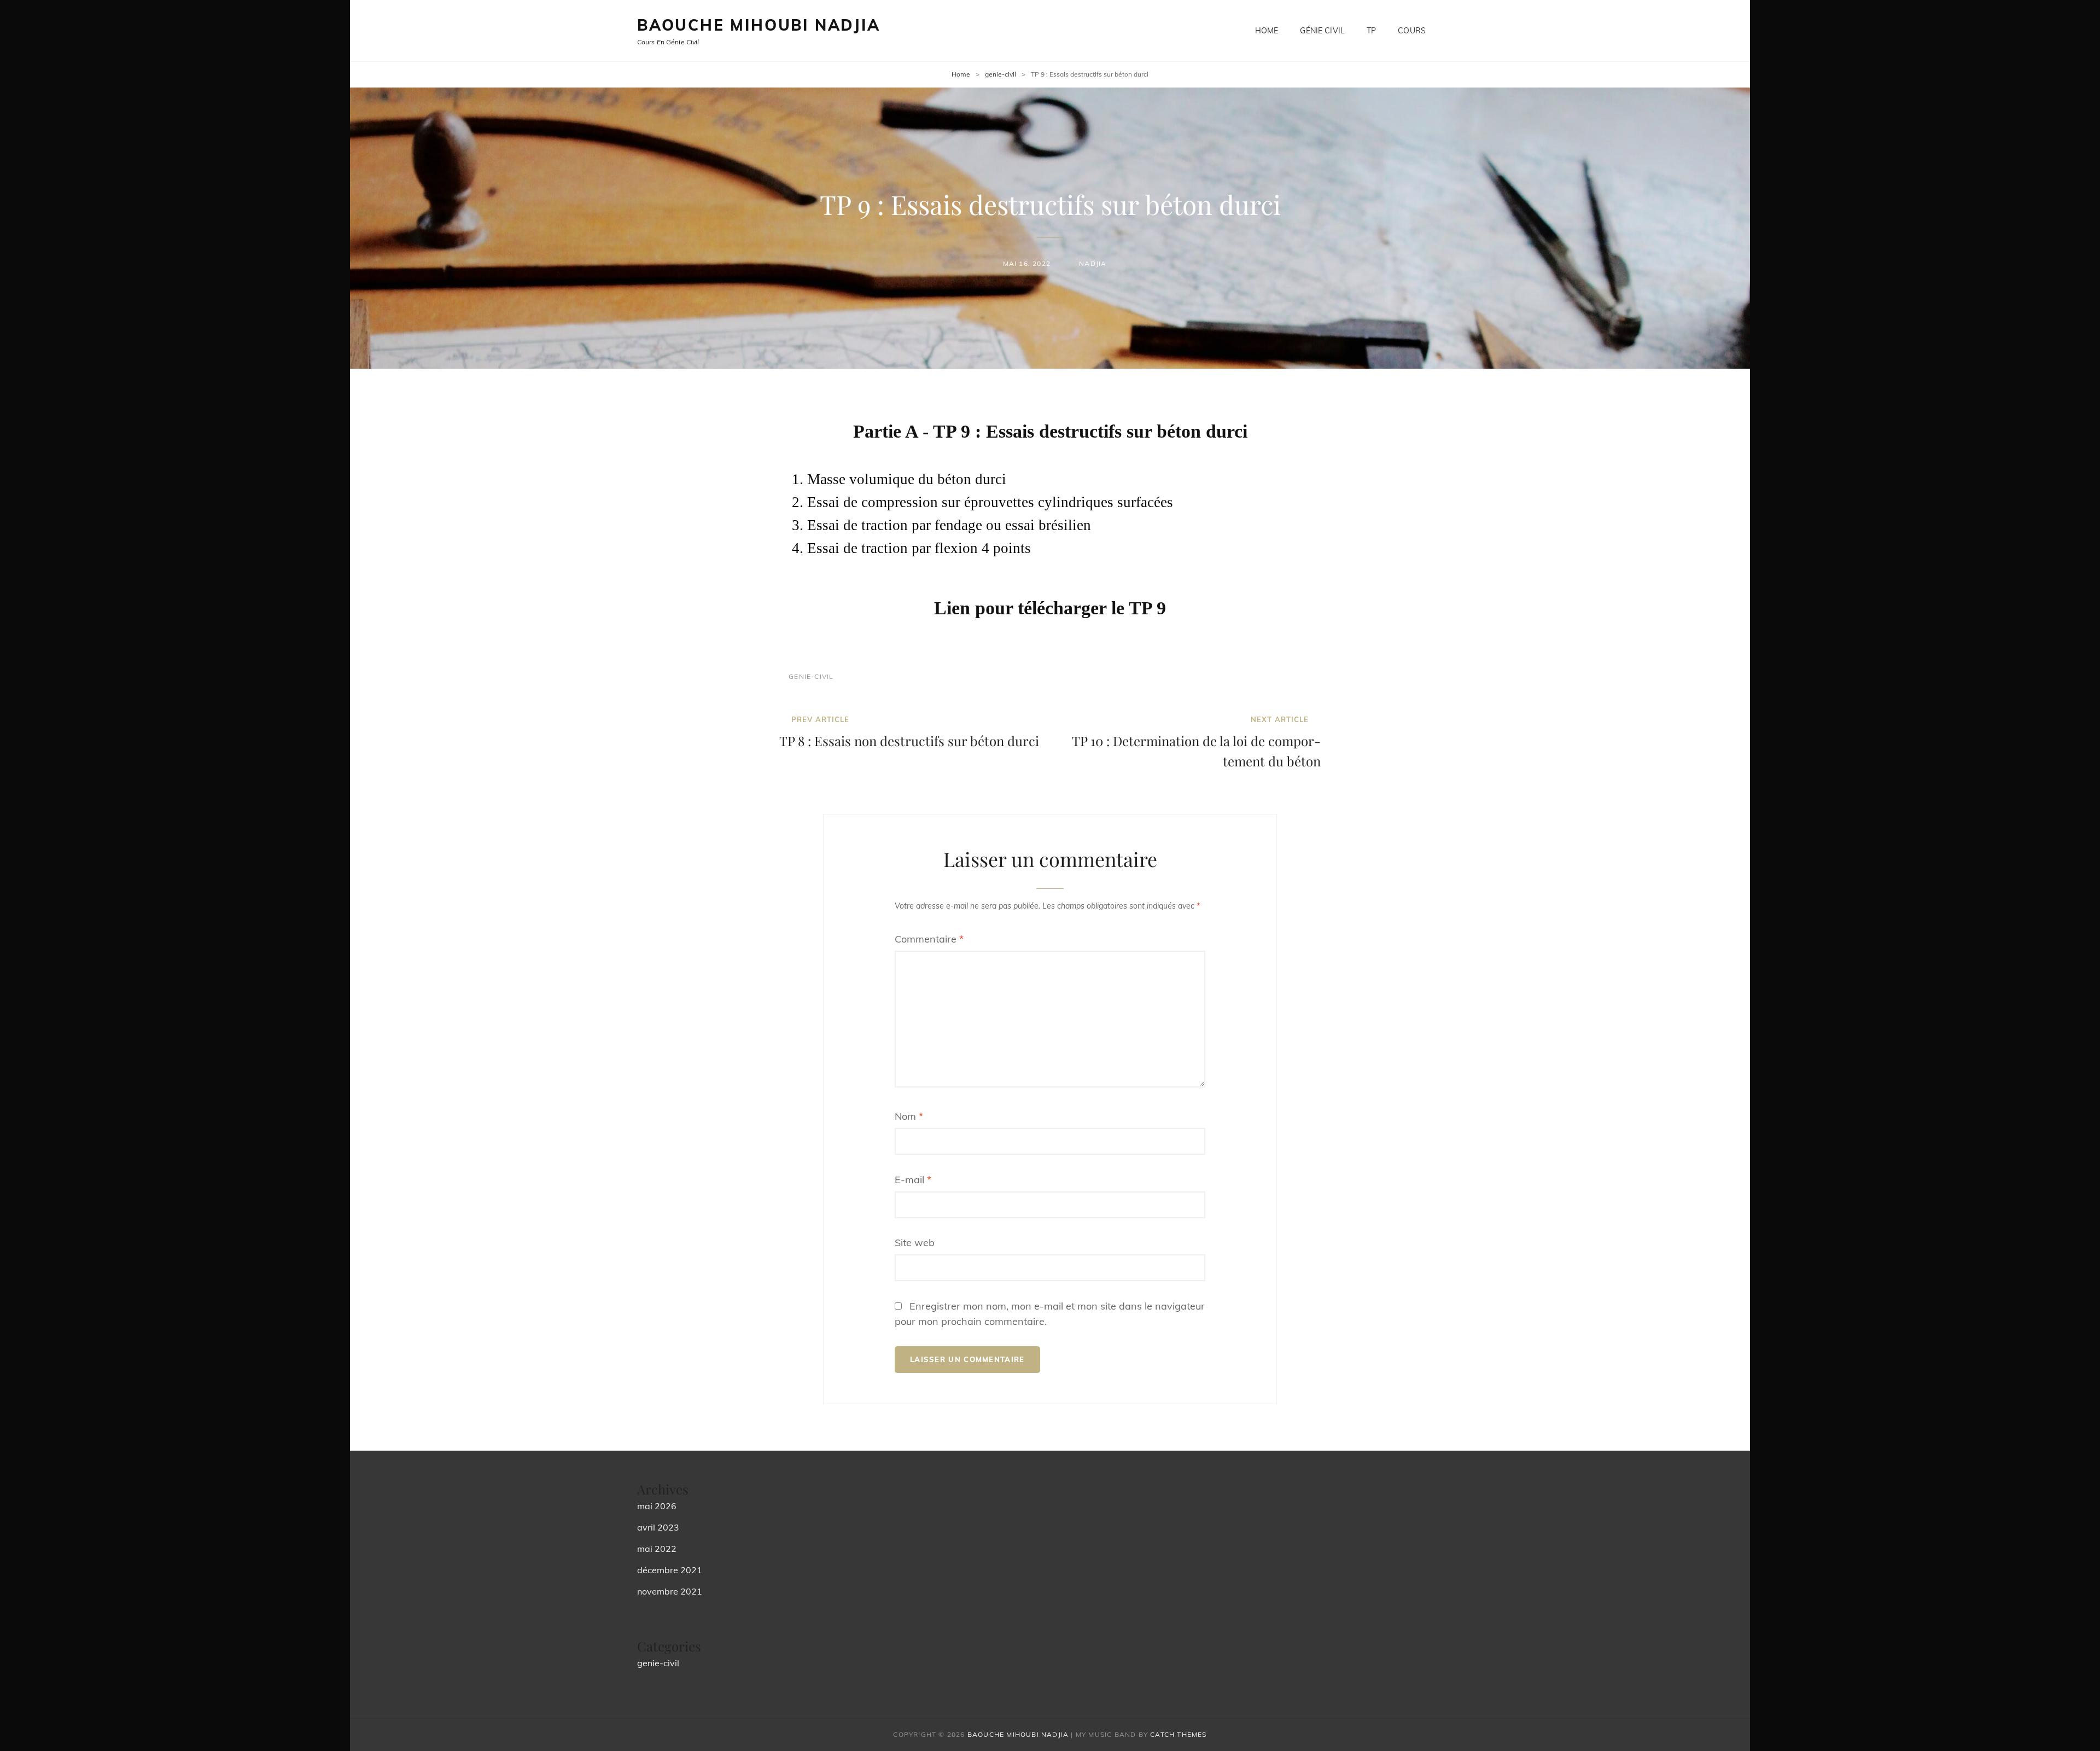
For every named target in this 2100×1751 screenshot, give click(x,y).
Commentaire (929, 939)
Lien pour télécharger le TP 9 (1050, 608)
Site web (915, 1243)
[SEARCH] (1455, 31)
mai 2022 (657, 1549)
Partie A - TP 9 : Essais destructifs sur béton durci (1050, 431)
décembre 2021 (670, 1570)
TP (1371, 31)
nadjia (1093, 263)
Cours (1412, 31)
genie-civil (1001, 74)
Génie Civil (1322, 31)
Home (1267, 31)
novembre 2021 (670, 1591)
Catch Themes (1178, 1734)
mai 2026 (657, 1506)
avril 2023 (658, 1527)
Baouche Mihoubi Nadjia (759, 25)
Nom (909, 1116)
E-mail (913, 1180)
